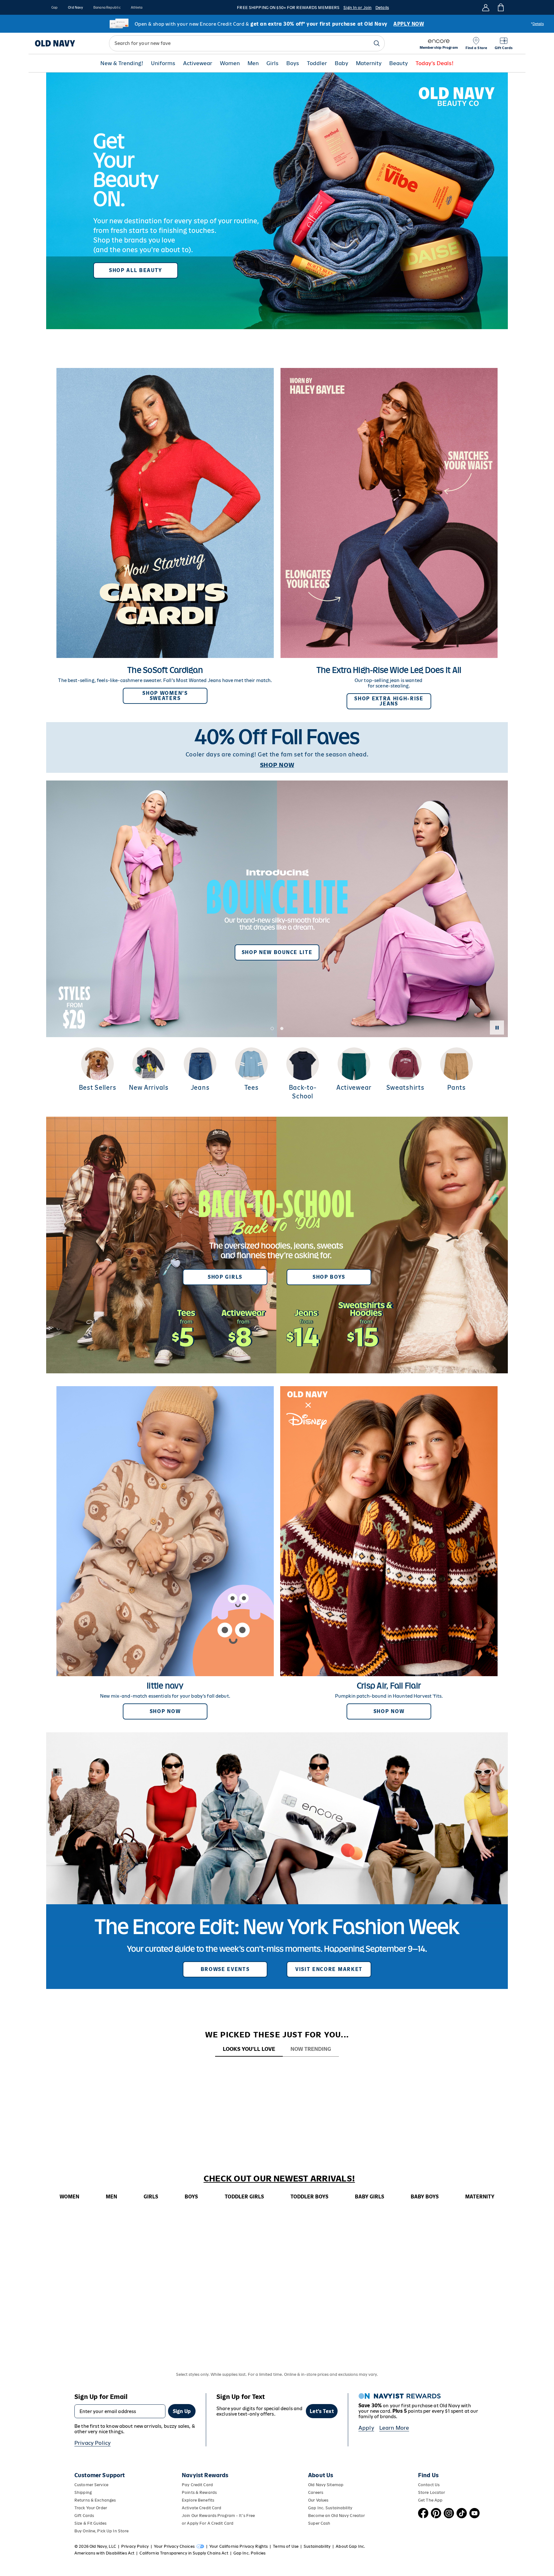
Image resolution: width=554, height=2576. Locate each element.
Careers (316, 2492)
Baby (341, 63)
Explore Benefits (198, 2500)
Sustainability (317, 2546)
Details (382, 8)
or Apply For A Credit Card (208, 2523)
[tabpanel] (277, 2069)
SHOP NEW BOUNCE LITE (277, 952)
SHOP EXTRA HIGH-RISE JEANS (389, 701)
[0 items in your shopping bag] (500, 7)
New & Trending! (122, 63)
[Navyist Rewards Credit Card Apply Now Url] (277, 24)
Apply (366, 2428)
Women (230, 63)
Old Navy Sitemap (326, 2485)
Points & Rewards (199, 2492)
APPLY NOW (409, 24)
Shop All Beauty (136, 270)
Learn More (394, 2428)
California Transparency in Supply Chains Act (184, 2553)
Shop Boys (329, 1277)
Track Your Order (91, 2508)
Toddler (317, 63)
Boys (293, 63)
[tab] (249, 2049)
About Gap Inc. (350, 2546)
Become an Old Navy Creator (336, 2516)
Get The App (430, 2500)
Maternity (369, 63)
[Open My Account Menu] (486, 7)
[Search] (377, 43)
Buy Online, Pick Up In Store (101, 2531)
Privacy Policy (92, 2443)
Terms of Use (286, 2546)
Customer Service (91, 2485)
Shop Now (165, 1711)
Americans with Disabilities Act (104, 2553)
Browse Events (225, 1969)
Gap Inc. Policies (249, 2553)
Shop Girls (225, 1277)
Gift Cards (84, 2516)
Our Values (318, 2500)
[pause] (497, 1028)
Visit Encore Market (329, 1969)
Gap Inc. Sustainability (330, 2508)
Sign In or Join (357, 8)
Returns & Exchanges (95, 2500)
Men (253, 63)
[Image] (277, 201)
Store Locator (432, 2492)
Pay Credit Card (197, 2485)
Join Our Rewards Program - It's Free (218, 2516)
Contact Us (429, 2485)
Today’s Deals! (435, 63)
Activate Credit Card (201, 2508)
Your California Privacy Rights (239, 2546)
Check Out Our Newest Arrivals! (279, 2179)
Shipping (83, 2492)
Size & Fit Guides (90, 2523)
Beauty (399, 63)
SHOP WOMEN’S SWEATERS (165, 696)
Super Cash (319, 2523)
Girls (273, 63)
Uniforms (163, 63)
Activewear (198, 63)
